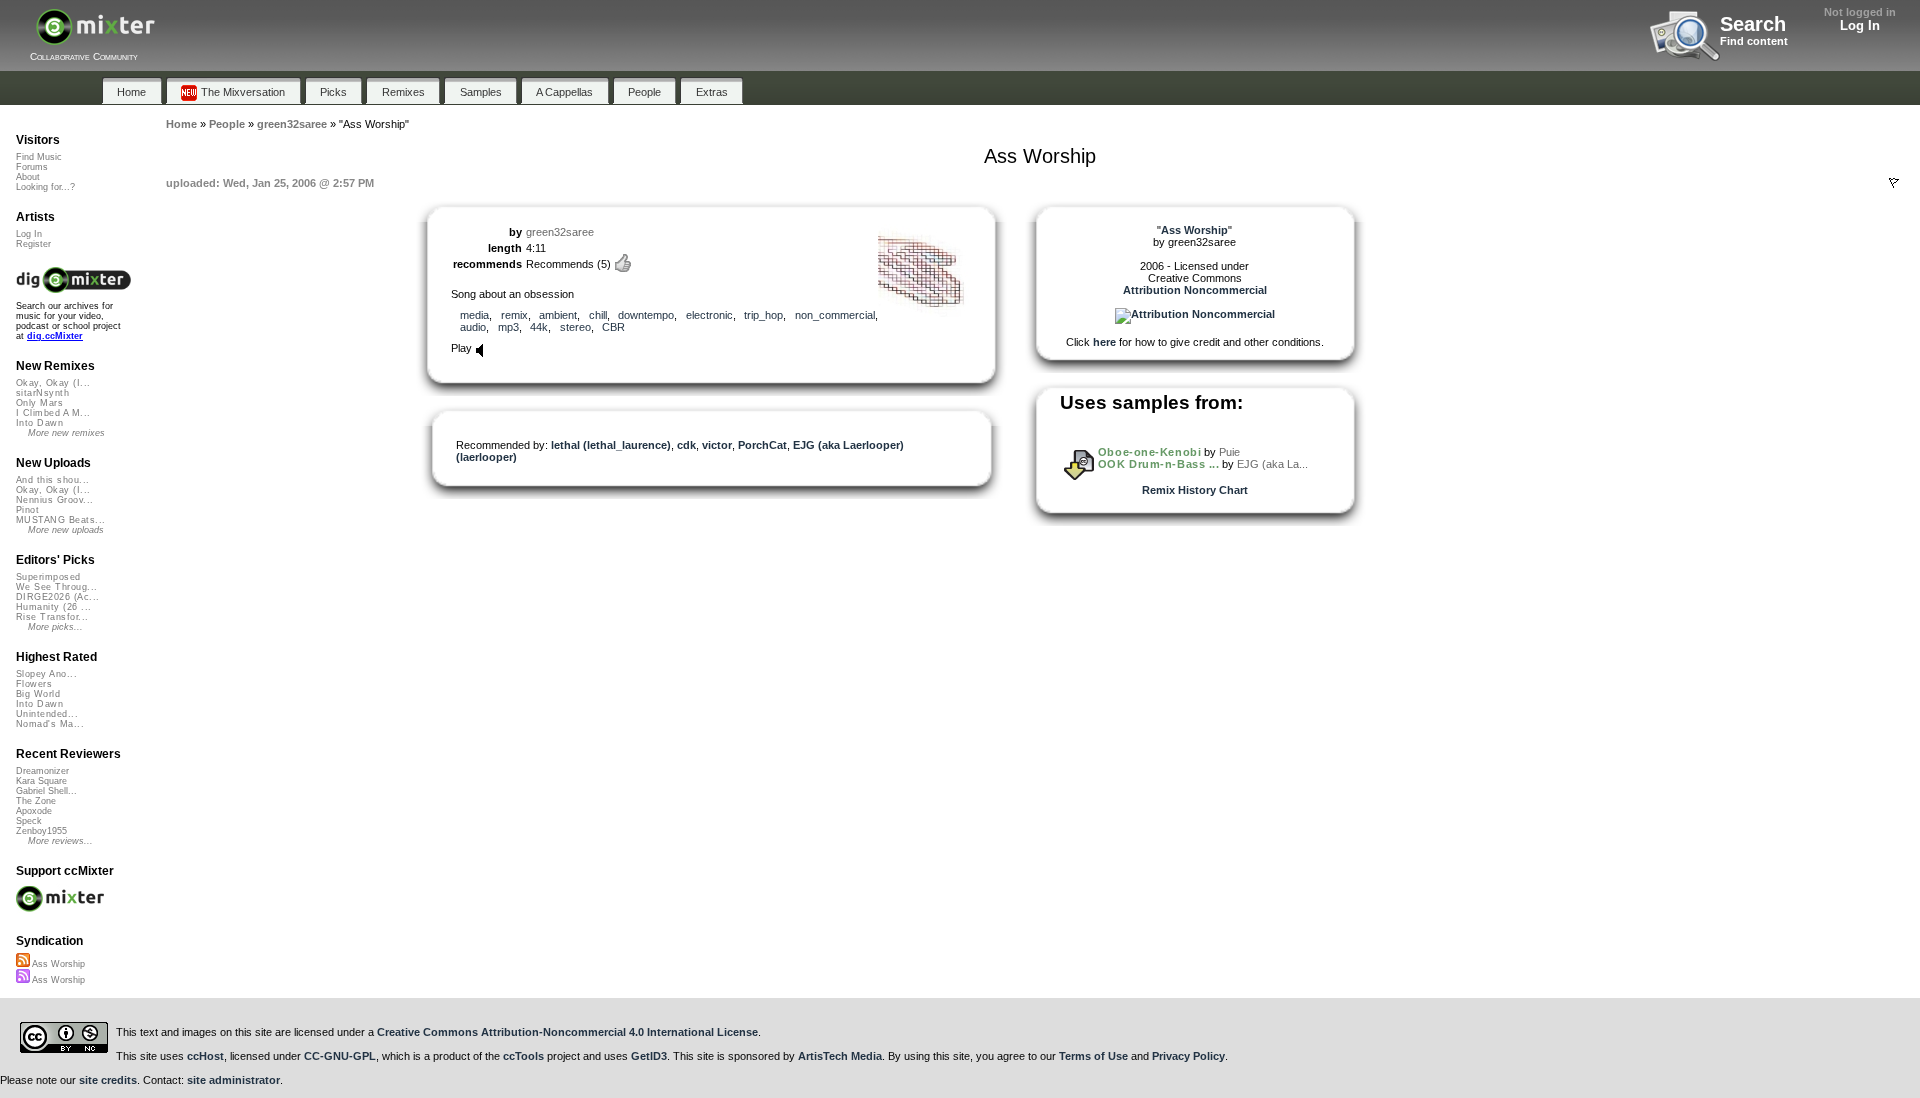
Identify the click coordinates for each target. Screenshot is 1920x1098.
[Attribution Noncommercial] (1195, 314)
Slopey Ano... (46, 674)
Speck (29, 821)
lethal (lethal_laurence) (611, 445)
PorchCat (762, 445)
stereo (575, 327)
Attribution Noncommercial (1195, 290)
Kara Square (41, 781)
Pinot (27, 510)
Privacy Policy (1188, 1056)
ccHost (205, 1056)
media (474, 315)
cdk (686, 445)
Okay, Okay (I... (53, 383)
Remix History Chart (1195, 490)
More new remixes (66, 433)
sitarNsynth (42, 393)
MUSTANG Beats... (60, 520)
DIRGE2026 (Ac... (57, 597)
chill (598, 315)
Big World (38, 694)
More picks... (55, 627)
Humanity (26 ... (53, 607)
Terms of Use (1093, 1056)
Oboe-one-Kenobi (1149, 452)
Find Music (39, 157)
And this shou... (52, 480)
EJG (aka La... (1272, 464)
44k (539, 327)
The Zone (36, 801)
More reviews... (60, 841)
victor (717, 445)
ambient (558, 315)
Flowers (34, 684)
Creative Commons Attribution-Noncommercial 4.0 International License (567, 1032)
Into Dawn (39, 423)
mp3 (508, 327)
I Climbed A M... (53, 413)
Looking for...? (45, 187)
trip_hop (763, 315)
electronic (709, 315)
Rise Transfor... (52, 617)
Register (33, 244)
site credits (108, 1080)
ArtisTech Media (840, 1056)
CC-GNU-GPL (340, 1056)
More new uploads (66, 530)
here (1104, 342)
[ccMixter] (95, 37)
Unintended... (47, 714)
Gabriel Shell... (46, 791)
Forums (32, 167)
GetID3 (649, 1056)
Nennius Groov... (54, 500)
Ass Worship (57, 964)
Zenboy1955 (41, 831)
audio (473, 327)
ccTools (523, 1056)
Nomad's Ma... (50, 724)
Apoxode (34, 811)
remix (514, 315)
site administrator (233, 1080)
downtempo (646, 315)
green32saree (560, 232)
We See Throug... (56, 587)
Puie (1229, 452)
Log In (1860, 25)
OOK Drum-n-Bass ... (1158, 464)
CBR (613, 327)
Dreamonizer (42, 771)
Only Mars (39, 403)
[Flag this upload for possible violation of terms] (1894, 183)
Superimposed (48, 577)
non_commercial (835, 315)
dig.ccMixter (55, 336)
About (28, 177)
